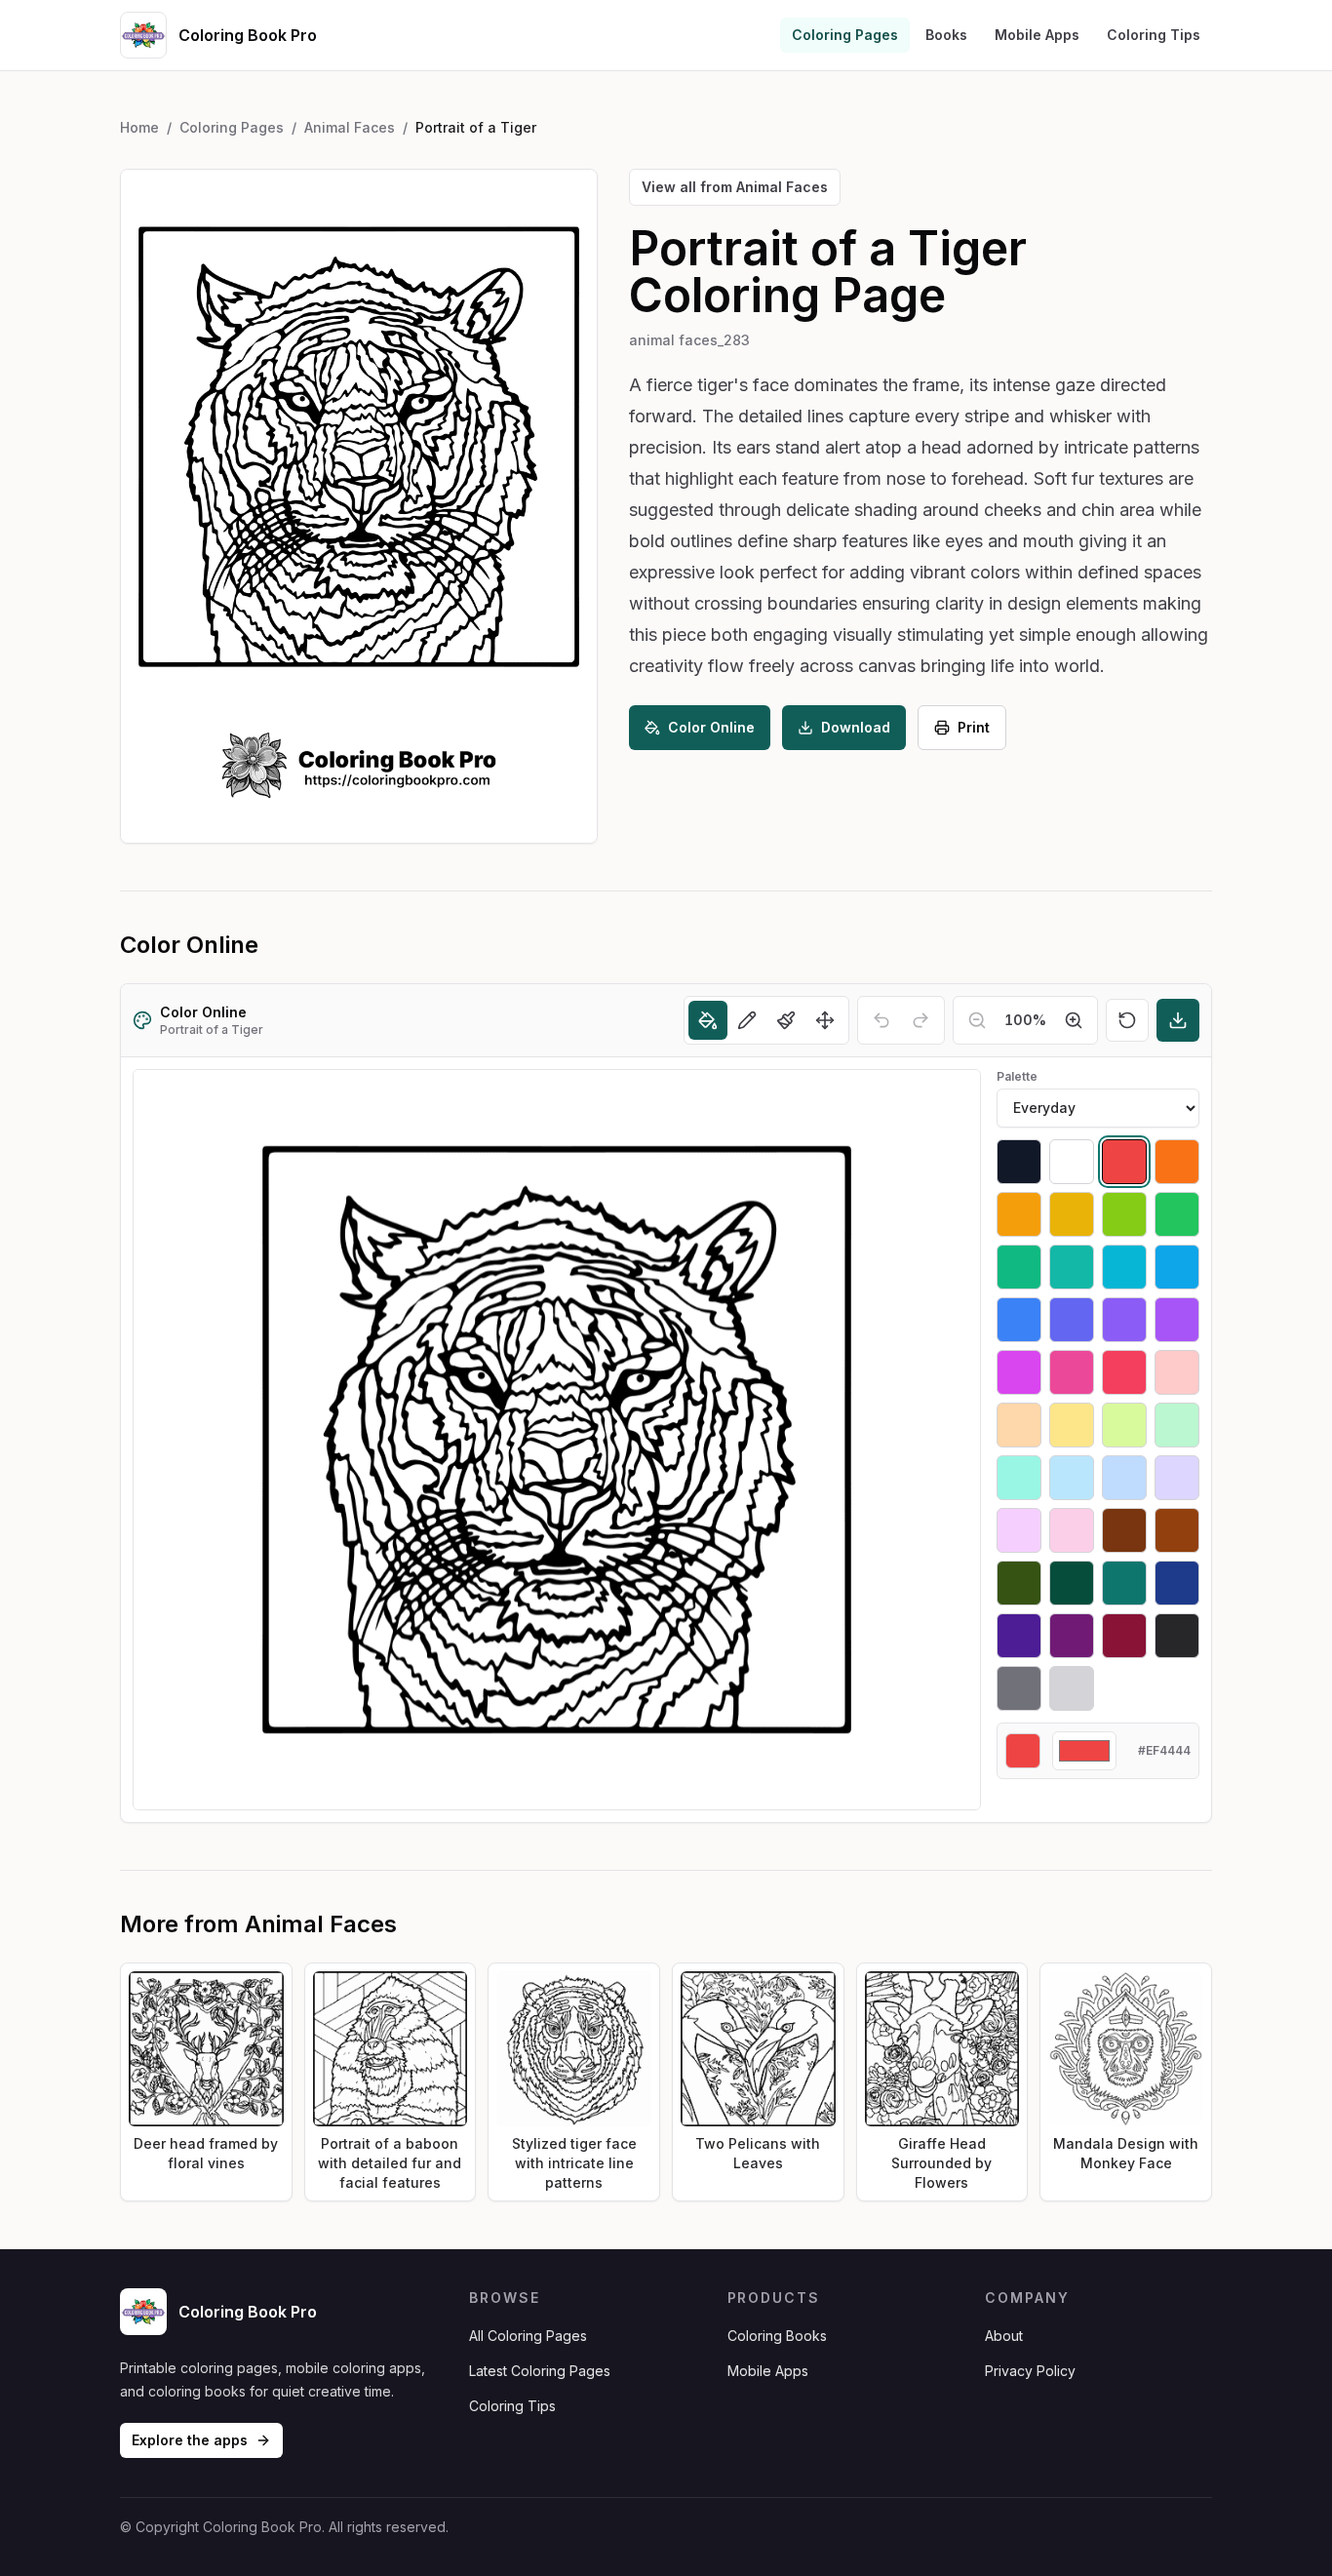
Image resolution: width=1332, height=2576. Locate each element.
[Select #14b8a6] (1072, 1267)
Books (946, 35)
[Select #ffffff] (1072, 1162)
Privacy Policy (1030, 2371)
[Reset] (1127, 1020)
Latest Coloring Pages (540, 2371)
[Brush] (786, 1020)
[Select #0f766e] (1124, 1583)
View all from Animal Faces (735, 187)
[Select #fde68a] (1072, 1425)
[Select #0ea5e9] (1177, 1267)
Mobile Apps (1037, 35)
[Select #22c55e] (1177, 1214)
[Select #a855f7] (1177, 1320)
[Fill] (708, 1020)
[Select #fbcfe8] (1072, 1530)
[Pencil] (747, 1020)
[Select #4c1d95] (1019, 1636)
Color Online (711, 727)
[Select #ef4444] (1124, 1162)
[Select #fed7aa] (1019, 1425)
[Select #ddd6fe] (1177, 1478)
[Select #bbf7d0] (1177, 1425)
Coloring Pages (845, 35)
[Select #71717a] (1019, 1688)
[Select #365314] (1019, 1583)
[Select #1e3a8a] (1177, 1583)
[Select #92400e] (1177, 1530)
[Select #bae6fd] (1072, 1478)
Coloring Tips (1154, 35)
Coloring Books (777, 2336)
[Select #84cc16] (1124, 1214)
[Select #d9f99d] (1124, 1425)
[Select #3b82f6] (1019, 1320)
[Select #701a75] (1072, 1636)
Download (856, 727)
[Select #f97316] (1177, 1162)
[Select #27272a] (1177, 1636)
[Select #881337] (1124, 1636)
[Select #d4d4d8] (1072, 1688)
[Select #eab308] (1072, 1214)
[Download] (1178, 1020)
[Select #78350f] (1124, 1530)
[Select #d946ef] (1019, 1372)
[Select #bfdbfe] (1124, 1478)
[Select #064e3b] (1072, 1583)
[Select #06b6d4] (1124, 1267)
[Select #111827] (1019, 1162)
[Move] (825, 1020)
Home (139, 127)
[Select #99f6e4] (1019, 1478)
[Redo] (921, 1020)
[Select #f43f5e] (1124, 1372)
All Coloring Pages (528, 2336)
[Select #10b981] (1019, 1267)
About (1004, 2336)
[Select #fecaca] (1177, 1372)
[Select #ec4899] (1072, 1372)
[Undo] (881, 1020)
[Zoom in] (1074, 1020)
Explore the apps (190, 2440)
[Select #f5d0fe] (1019, 1530)
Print (974, 727)
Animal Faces (350, 127)
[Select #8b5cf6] (1124, 1320)
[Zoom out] (977, 1020)
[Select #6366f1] (1072, 1320)
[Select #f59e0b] (1019, 1214)
